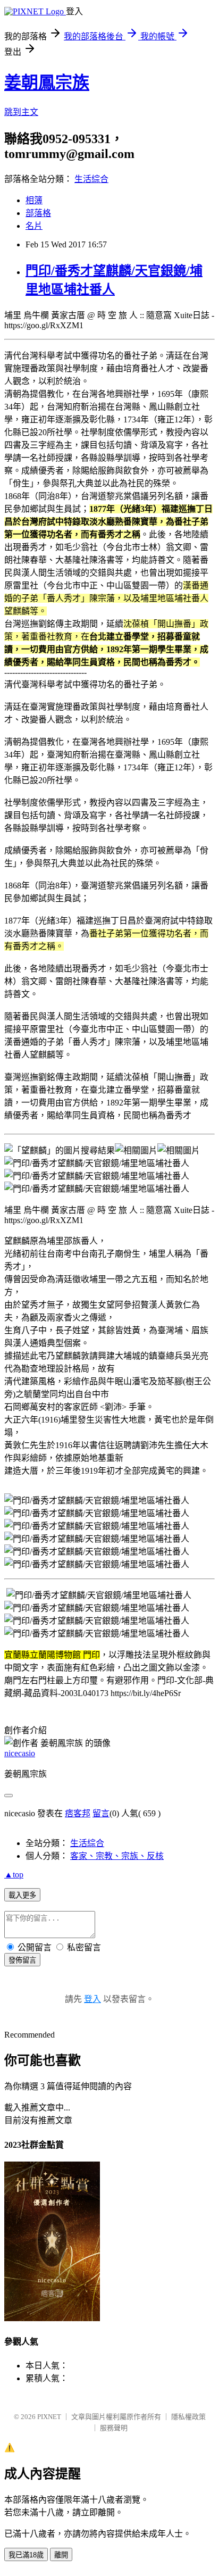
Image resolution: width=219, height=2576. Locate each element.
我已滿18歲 (26, 2555)
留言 (101, 1813)
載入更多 (22, 1895)
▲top (14, 1875)
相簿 (34, 200)
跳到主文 (21, 112)
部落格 (38, 213)
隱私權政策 (188, 2417)
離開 (61, 2555)
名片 (34, 226)
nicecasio (20, 1753)
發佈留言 (22, 1960)
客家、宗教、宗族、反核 (117, 1856)
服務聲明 (114, 2428)
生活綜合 (91, 179)
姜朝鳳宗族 (47, 82)
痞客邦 (78, 1813)
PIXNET (49, 2417)
